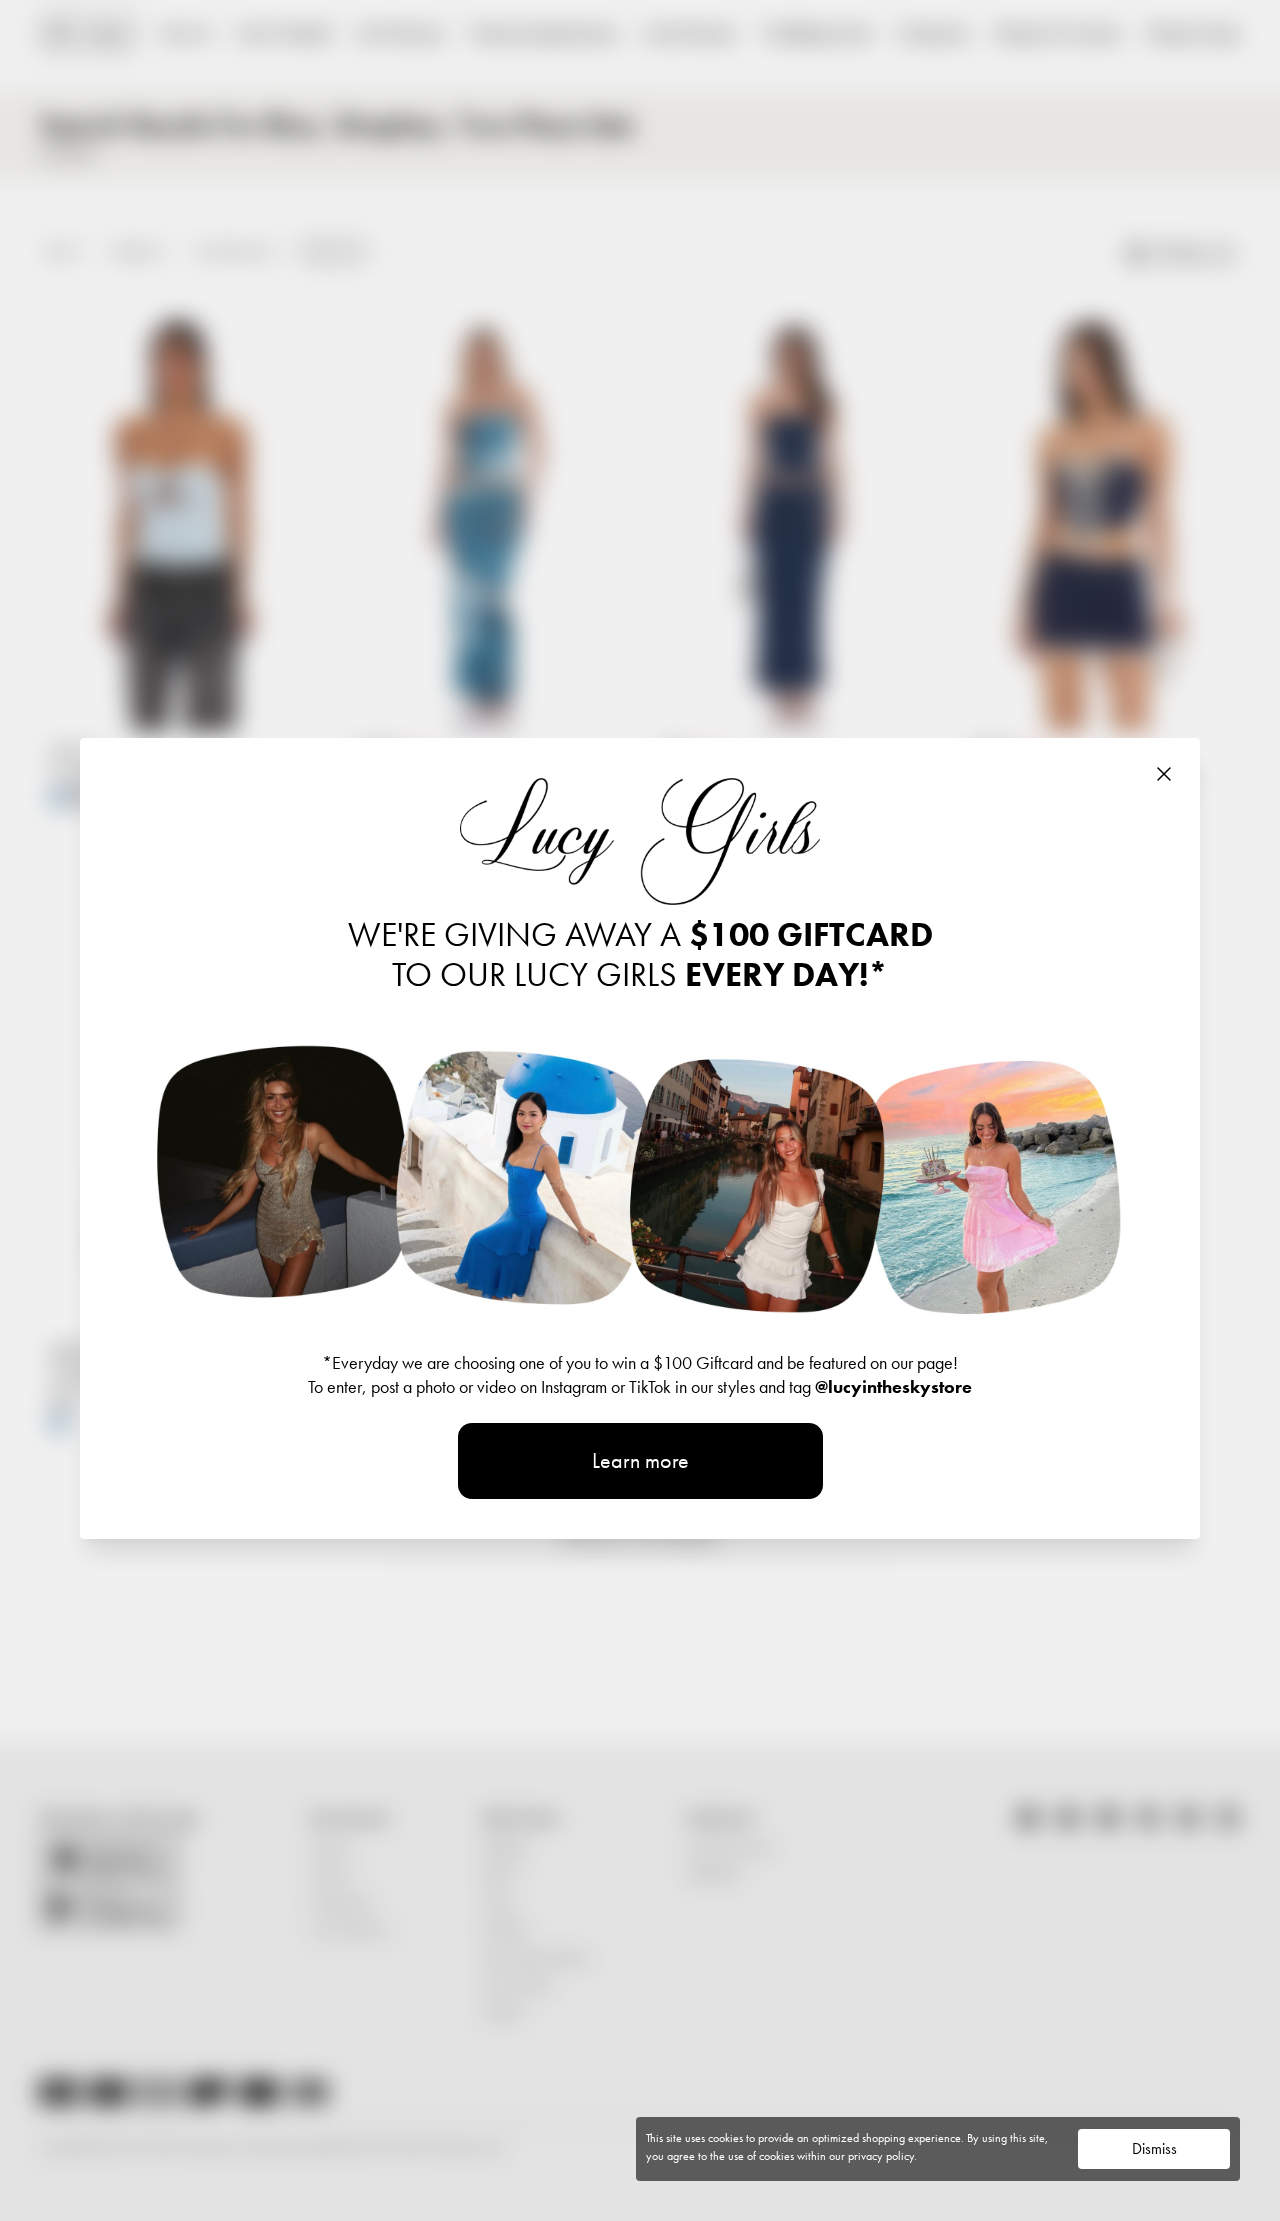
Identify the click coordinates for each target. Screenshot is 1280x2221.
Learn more (640, 1460)
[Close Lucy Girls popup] (1164, 774)
